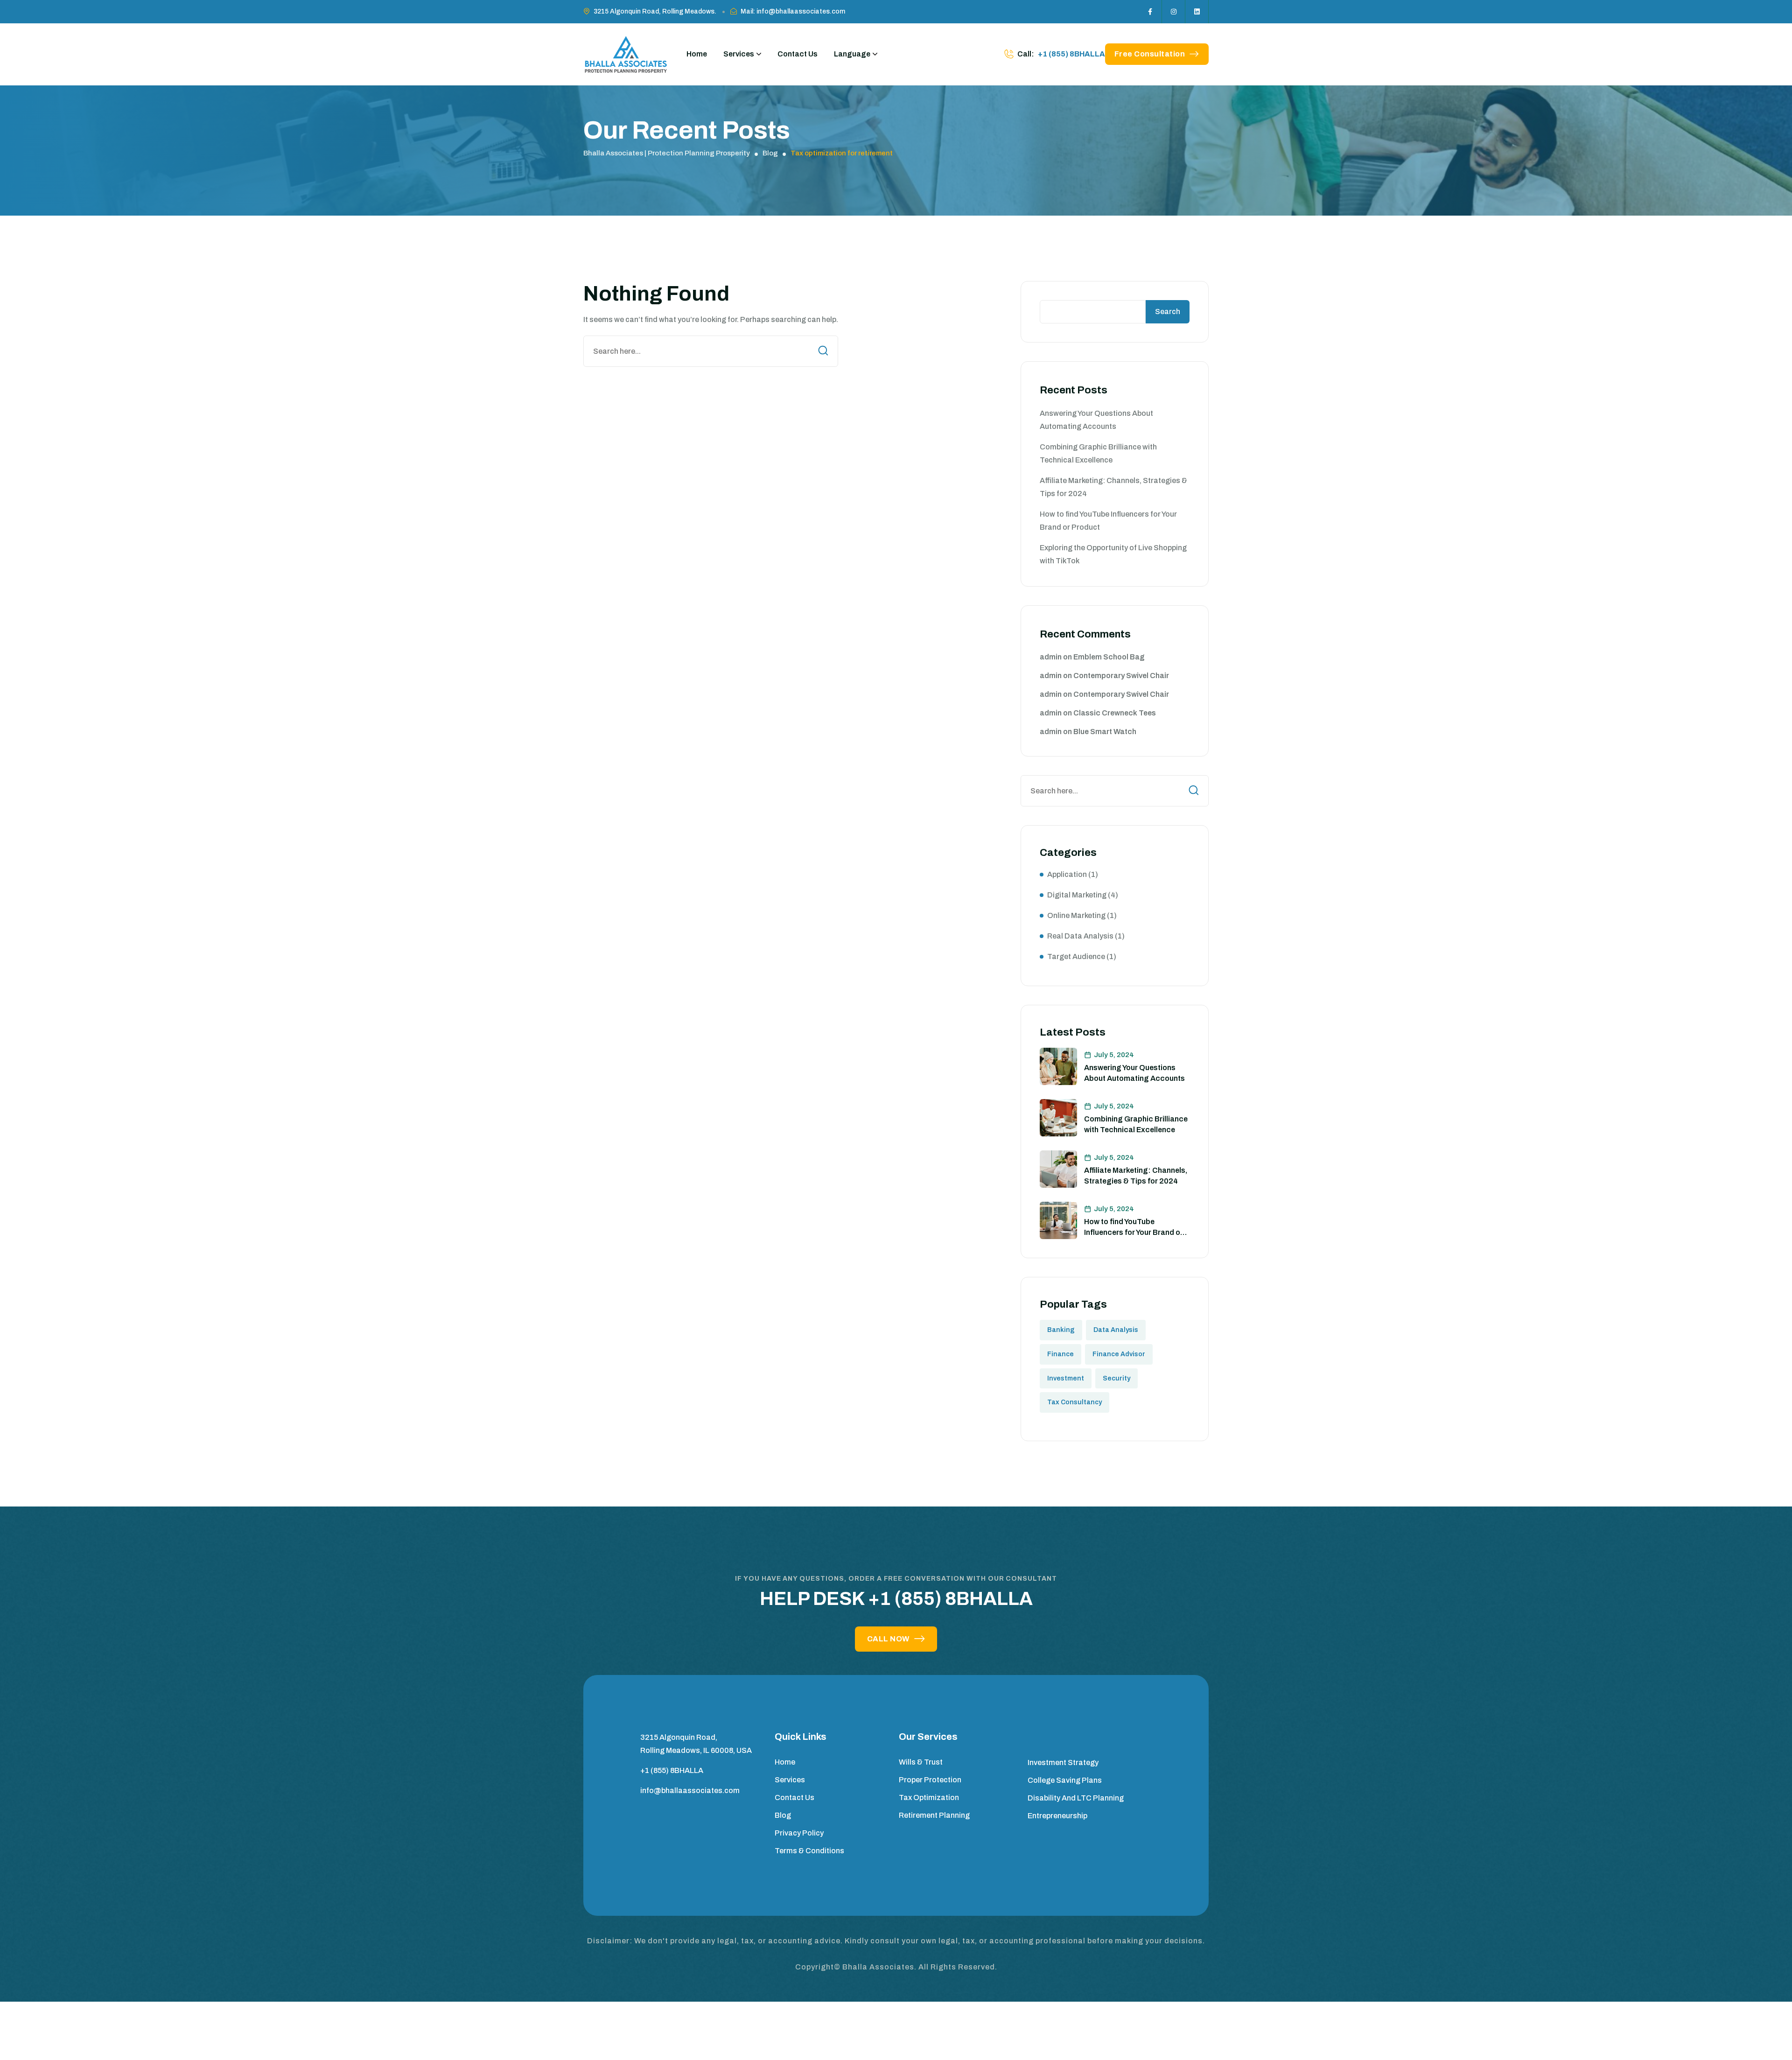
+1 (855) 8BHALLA (1071, 54)
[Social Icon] (1150, 12)
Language (852, 54)
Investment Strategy (1063, 1762)
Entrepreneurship (1057, 1816)
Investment (1066, 1378)
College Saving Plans (1065, 1780)
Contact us (794, 1797)
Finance (1060, 1354)
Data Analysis (1116, 1330)
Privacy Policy (799, 1833)
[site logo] (626, 54)
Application (1067, 874)
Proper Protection (930, 1780)
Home (697, 54)
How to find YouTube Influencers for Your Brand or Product (1134, 1232)
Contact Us (798, 54)
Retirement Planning (934, 1815)
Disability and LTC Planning (1076, 1798)
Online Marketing (1076, 915)
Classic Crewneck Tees (1115, 713)
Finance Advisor (1119, 1354)
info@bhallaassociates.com (690, 1790)
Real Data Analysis (1080, 936)
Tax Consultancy (1074, 1402)
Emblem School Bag (1109, 657)
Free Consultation (1150, 54)
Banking (1061, 1330)
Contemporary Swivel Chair (1121, 676)
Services (739, 54)
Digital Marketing (1077, 895)
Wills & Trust (921, 1762)
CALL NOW (888, 1639)
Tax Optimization (929, 1797)
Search (1168, 312)
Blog (783, 1815)
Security (1116, 1378)
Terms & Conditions (809, 1851)
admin (1051, 657)
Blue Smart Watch (1105, 732)
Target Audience (1076, 956)
